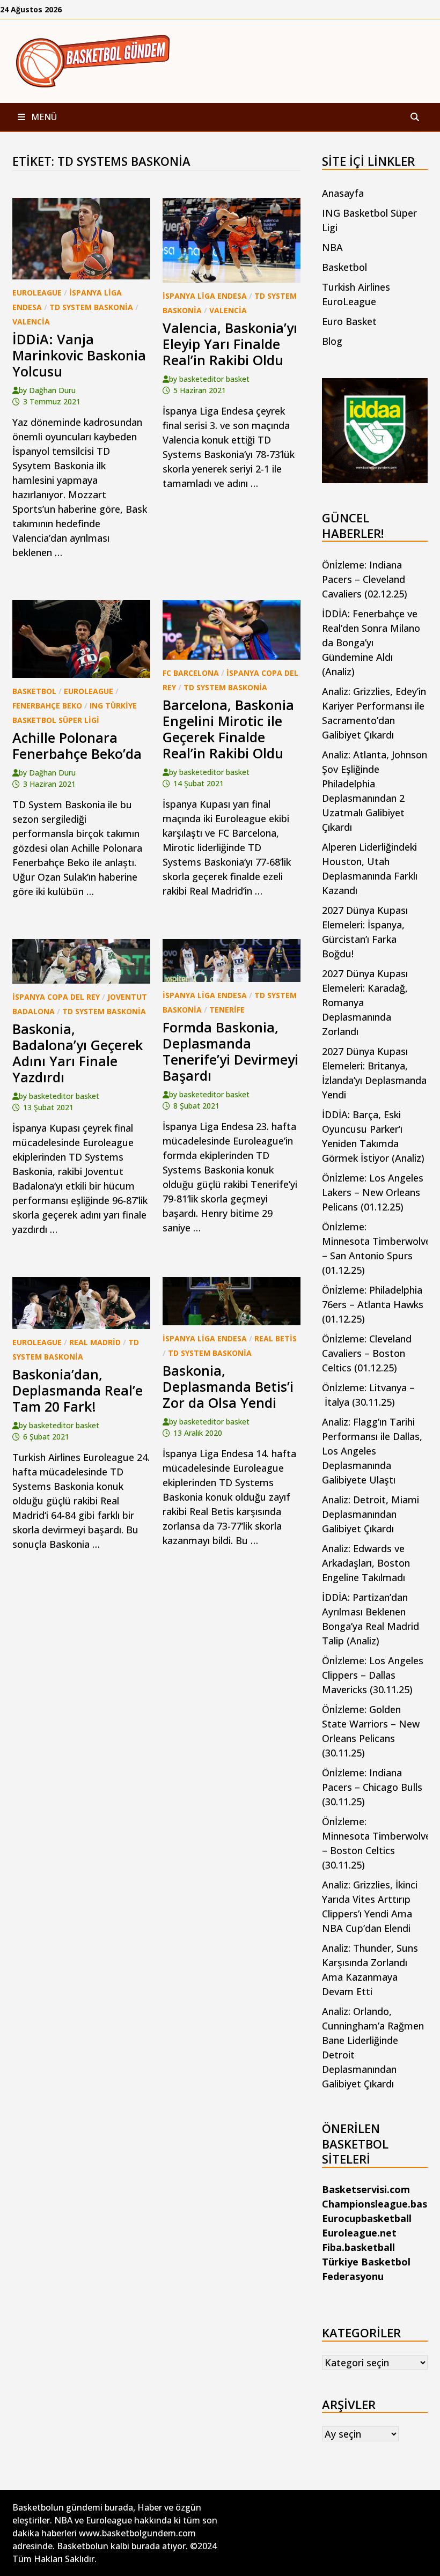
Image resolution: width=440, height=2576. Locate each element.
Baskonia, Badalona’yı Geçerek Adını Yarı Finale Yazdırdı (78, 1053)
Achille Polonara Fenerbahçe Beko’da (77, 746)
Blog (332, 341)
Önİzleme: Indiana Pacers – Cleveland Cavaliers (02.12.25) (365, 579)
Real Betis (276, 1338)
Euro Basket (349, 321)
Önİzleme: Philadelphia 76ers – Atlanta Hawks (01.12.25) (373, 1304)
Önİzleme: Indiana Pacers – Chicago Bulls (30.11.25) (372, 1787)
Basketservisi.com (366, 2189)
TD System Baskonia (91, 307)
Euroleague (37, 293)
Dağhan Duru (52, 390)
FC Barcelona (191, 673)
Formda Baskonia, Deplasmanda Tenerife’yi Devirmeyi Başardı (230, 1051)
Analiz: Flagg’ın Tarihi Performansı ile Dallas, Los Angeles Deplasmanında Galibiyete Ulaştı (372, 1451)
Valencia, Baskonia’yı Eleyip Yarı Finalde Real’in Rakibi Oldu (230, 344)
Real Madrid (95, 1342)
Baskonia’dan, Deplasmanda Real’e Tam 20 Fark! (78, 1390)
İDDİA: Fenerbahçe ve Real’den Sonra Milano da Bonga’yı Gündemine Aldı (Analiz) (371, 643)
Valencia (31, 322)
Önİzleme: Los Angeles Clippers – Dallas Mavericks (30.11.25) (373, 1675)
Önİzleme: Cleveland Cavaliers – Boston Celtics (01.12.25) (367, 1353)
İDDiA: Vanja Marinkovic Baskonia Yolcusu (79, 355)
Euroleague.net (359, 2233)
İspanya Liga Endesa (205, 296)
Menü (43, 117)
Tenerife (227, 1010)
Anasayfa (343, 193)
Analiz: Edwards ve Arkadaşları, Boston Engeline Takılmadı (366, 1563)
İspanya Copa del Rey (56, 997)
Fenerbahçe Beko (47, 706)
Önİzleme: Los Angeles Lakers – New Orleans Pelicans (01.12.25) (373, 1192)
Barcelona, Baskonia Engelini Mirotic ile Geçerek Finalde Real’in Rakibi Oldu (228, 729)
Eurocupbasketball (367, 2218)
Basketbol (34, 691)
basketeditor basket (214, 379)
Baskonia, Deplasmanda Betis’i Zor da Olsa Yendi (228, 1386)
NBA (332, 247)
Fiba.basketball (358, 2247)
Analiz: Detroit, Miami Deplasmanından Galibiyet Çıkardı (371, 1514)
